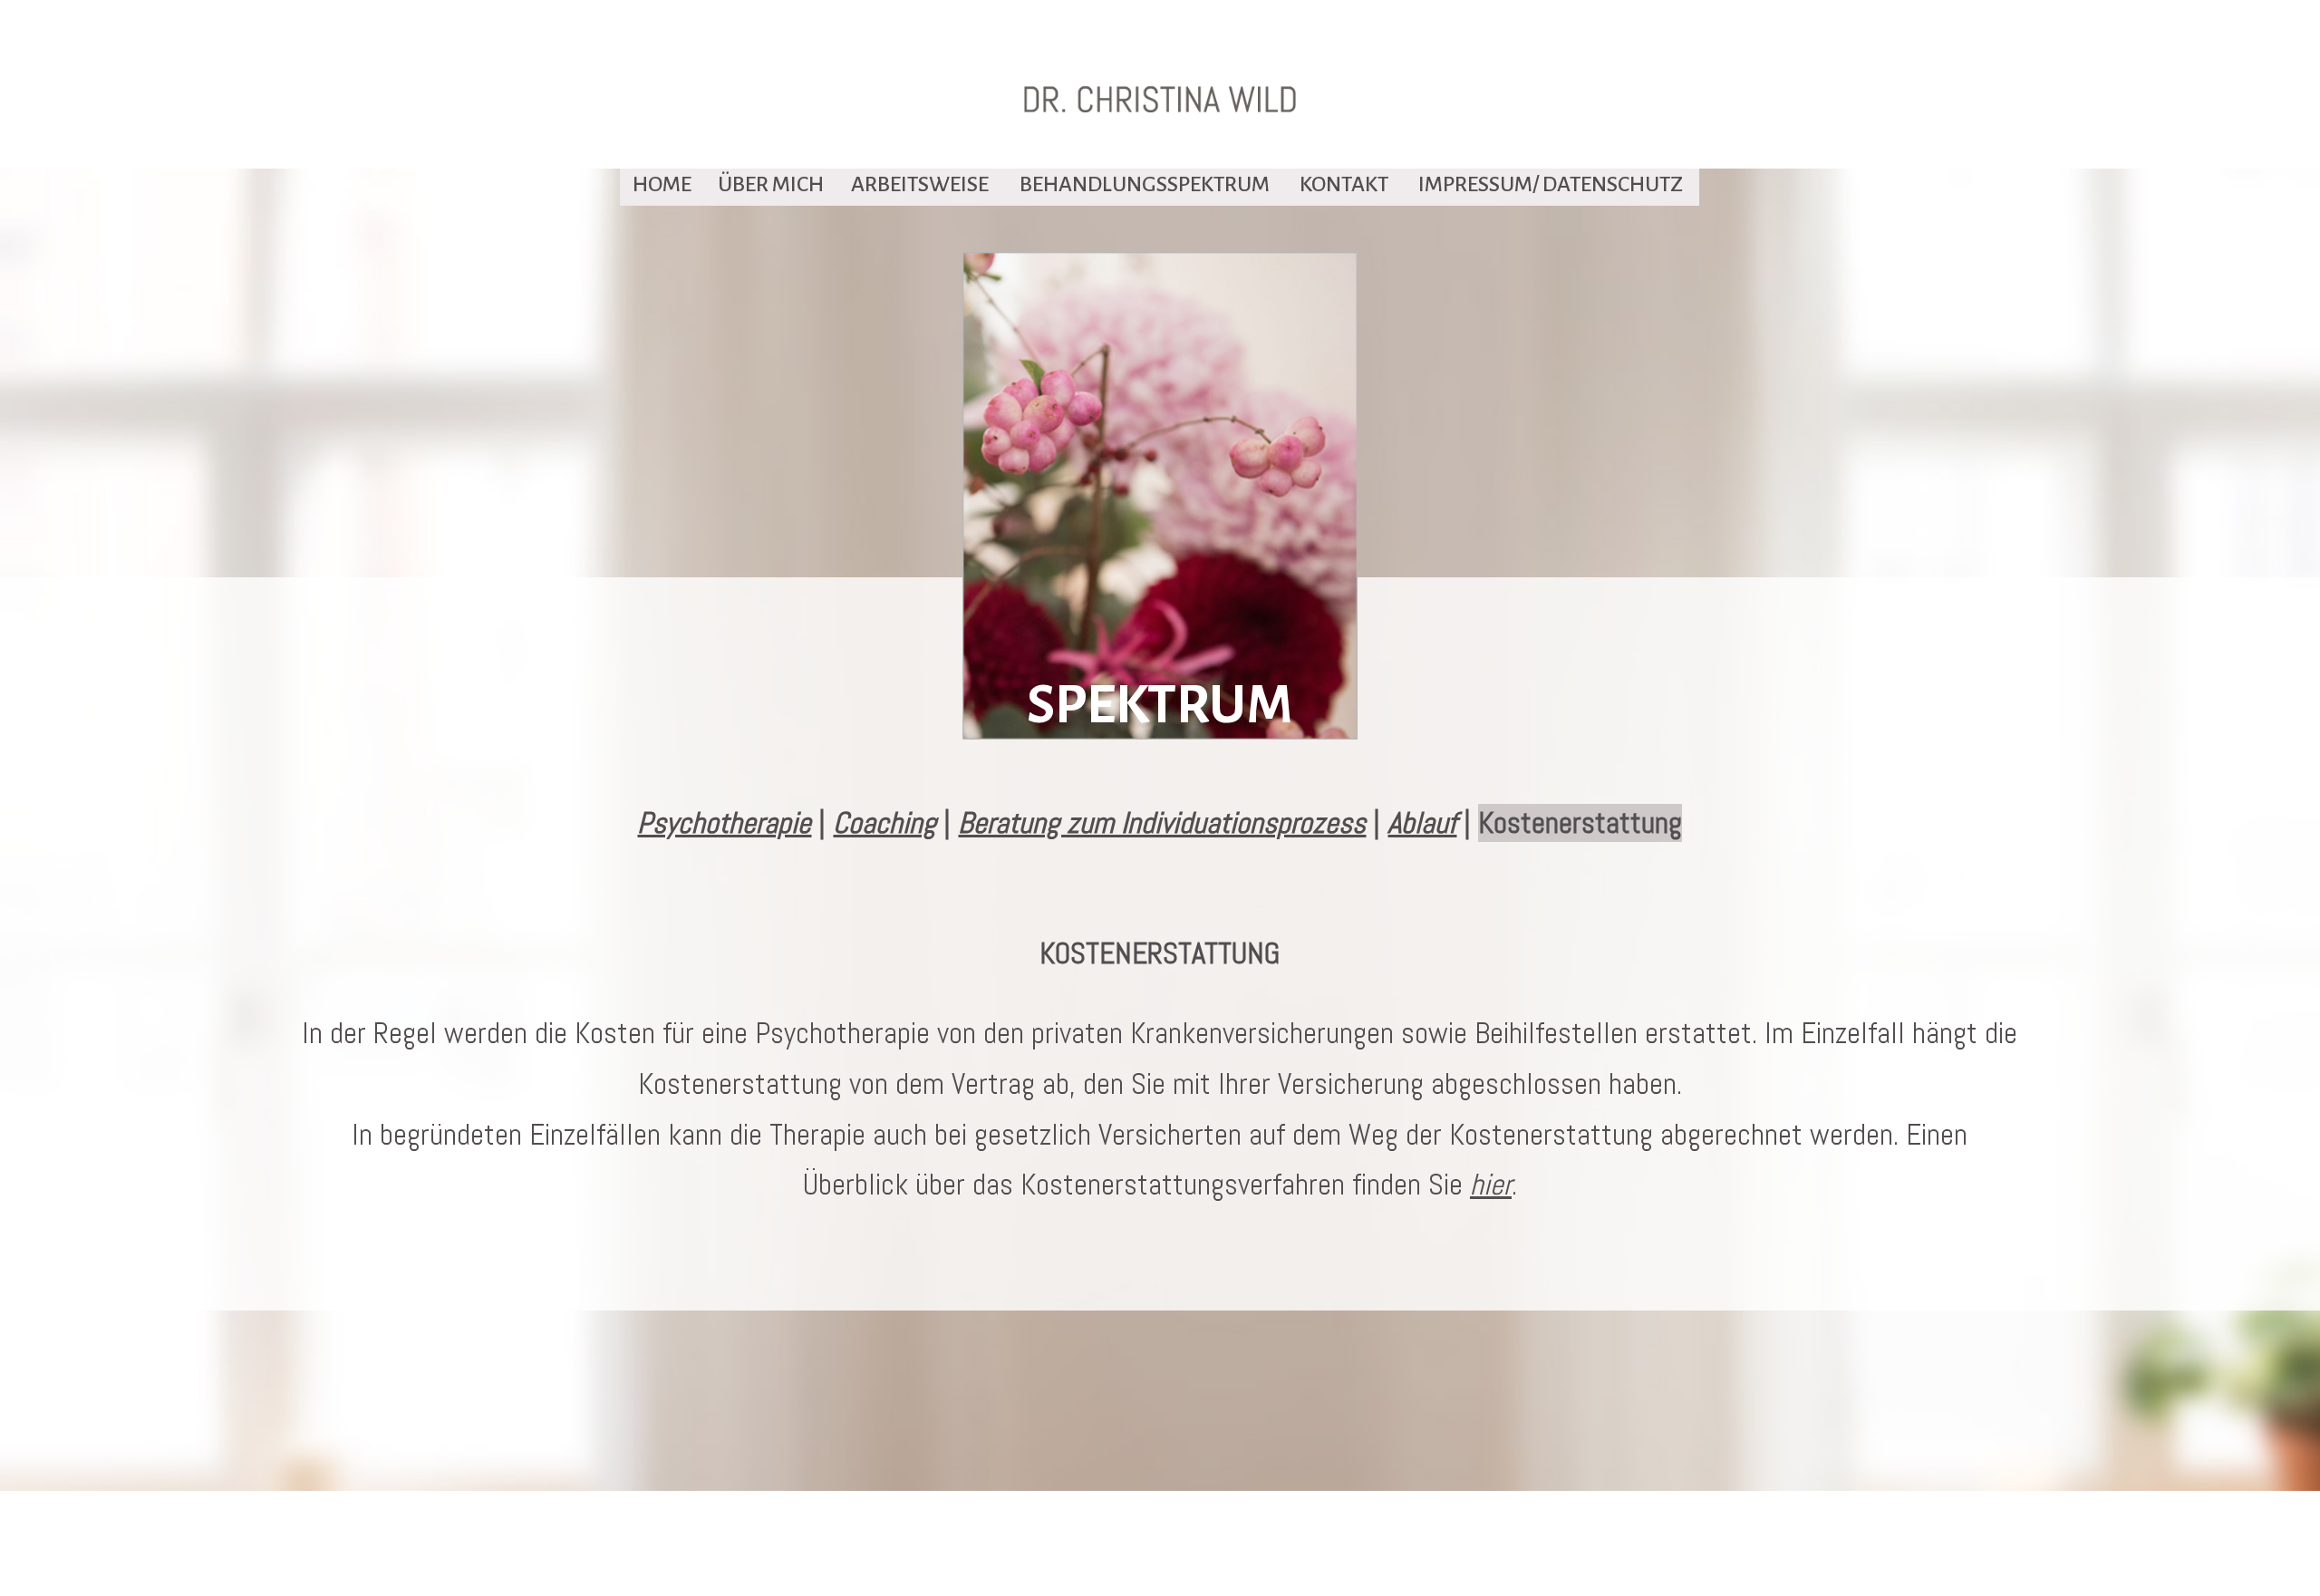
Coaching (884, 823)
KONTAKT (1344, 184)
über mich (771, 184)
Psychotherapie (724, 823)
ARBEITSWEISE (920, 184)
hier (1491, 1185)
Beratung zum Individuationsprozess (1162, 823)
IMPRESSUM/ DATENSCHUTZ (1551, 184)
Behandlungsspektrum (1145, 184)
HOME (662, 184)
